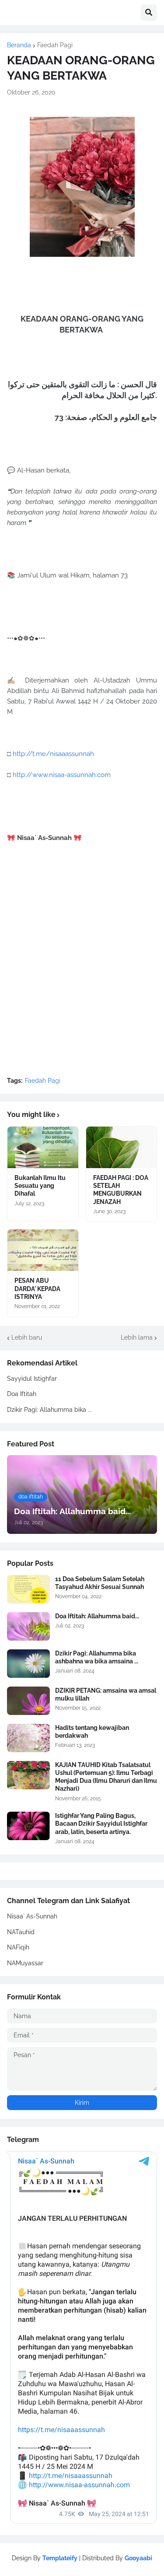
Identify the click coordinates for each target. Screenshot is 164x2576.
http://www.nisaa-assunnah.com (62, 775)
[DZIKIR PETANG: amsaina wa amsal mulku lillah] (28, 1701)
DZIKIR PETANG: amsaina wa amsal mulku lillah (106, 1694)
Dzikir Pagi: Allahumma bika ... (49, 1410)
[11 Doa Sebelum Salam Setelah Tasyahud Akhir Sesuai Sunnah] (28, 1589)
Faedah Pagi (55, 45)
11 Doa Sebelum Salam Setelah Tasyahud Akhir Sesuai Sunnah (100, 1583)
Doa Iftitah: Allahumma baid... (97, 1616)
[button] (149, 13)
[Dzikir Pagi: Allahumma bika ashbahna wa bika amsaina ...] (28, 1664)
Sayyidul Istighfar (32, 1379)
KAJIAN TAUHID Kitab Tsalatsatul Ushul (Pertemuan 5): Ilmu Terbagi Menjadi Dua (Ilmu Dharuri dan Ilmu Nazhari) (106, 1777)
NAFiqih (18, 1947)
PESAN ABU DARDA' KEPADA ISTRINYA (37, 1288)
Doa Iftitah (22, 1394)
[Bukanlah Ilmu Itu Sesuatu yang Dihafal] (43, 1147)
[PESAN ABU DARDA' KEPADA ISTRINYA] (43, 1250)
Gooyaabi (138, 2558)
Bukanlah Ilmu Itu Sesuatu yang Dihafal (40, 1186)
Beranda (19, 45)
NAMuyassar (25, 1963)
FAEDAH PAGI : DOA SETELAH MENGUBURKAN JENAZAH (121, 1190)
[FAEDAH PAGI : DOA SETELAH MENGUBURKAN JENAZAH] (122, 1147)
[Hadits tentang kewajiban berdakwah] (28, 1738)
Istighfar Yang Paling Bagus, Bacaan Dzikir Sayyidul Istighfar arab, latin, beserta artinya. (101, 1823)
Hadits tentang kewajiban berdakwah (92, 1732)
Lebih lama (137, 1337)
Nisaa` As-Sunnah (32, 1916)
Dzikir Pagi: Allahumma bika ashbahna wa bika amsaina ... (97, 1657)
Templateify (60, 2558)
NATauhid (21, 1932)
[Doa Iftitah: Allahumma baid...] (28, 1626)
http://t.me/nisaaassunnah (53, 754)
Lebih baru (27, 1337)
